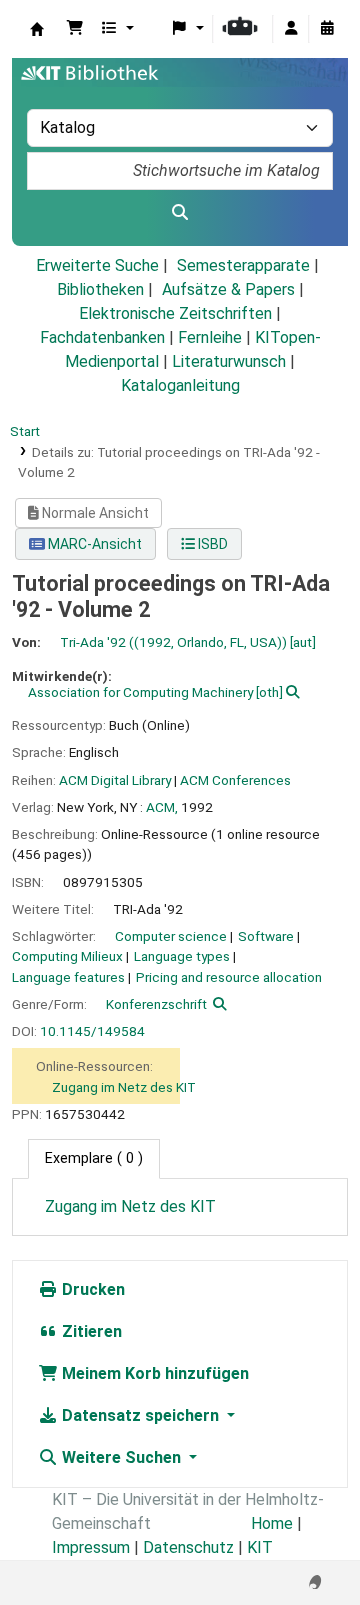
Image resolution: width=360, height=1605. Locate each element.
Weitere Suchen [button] (121, 1457)
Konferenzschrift (156, 1004)
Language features (68, 977)
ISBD (211, 544)
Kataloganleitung (180, 385)
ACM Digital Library (115, 780)
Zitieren (90, 1331)
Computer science (171, 936)
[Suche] (180, 213)
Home (272, 1523)
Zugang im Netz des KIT (124, 1087)
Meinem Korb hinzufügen (153, 1373)
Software (266, 936)
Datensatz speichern (140, 1415)
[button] (75, 29)
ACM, (162, 807)
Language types (182, 956)
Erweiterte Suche (97, 265)
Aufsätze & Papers (228, 289)
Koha (37, 29)
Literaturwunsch (229, 361)
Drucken (91, 1289)
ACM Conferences (235, 780)
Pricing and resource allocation (229, 977)
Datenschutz (188, 1547)
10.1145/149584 (92, 1031)
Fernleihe (210, 337)
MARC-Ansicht (93, 544)
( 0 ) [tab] (94, 1158)
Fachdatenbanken (102, 337)
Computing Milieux (67, 956)
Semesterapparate (243, 265)
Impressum (91, 1547)
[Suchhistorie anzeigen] (327, 29)
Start (25, 431)
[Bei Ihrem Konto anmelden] (291, 29)
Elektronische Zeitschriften (175, 313)
